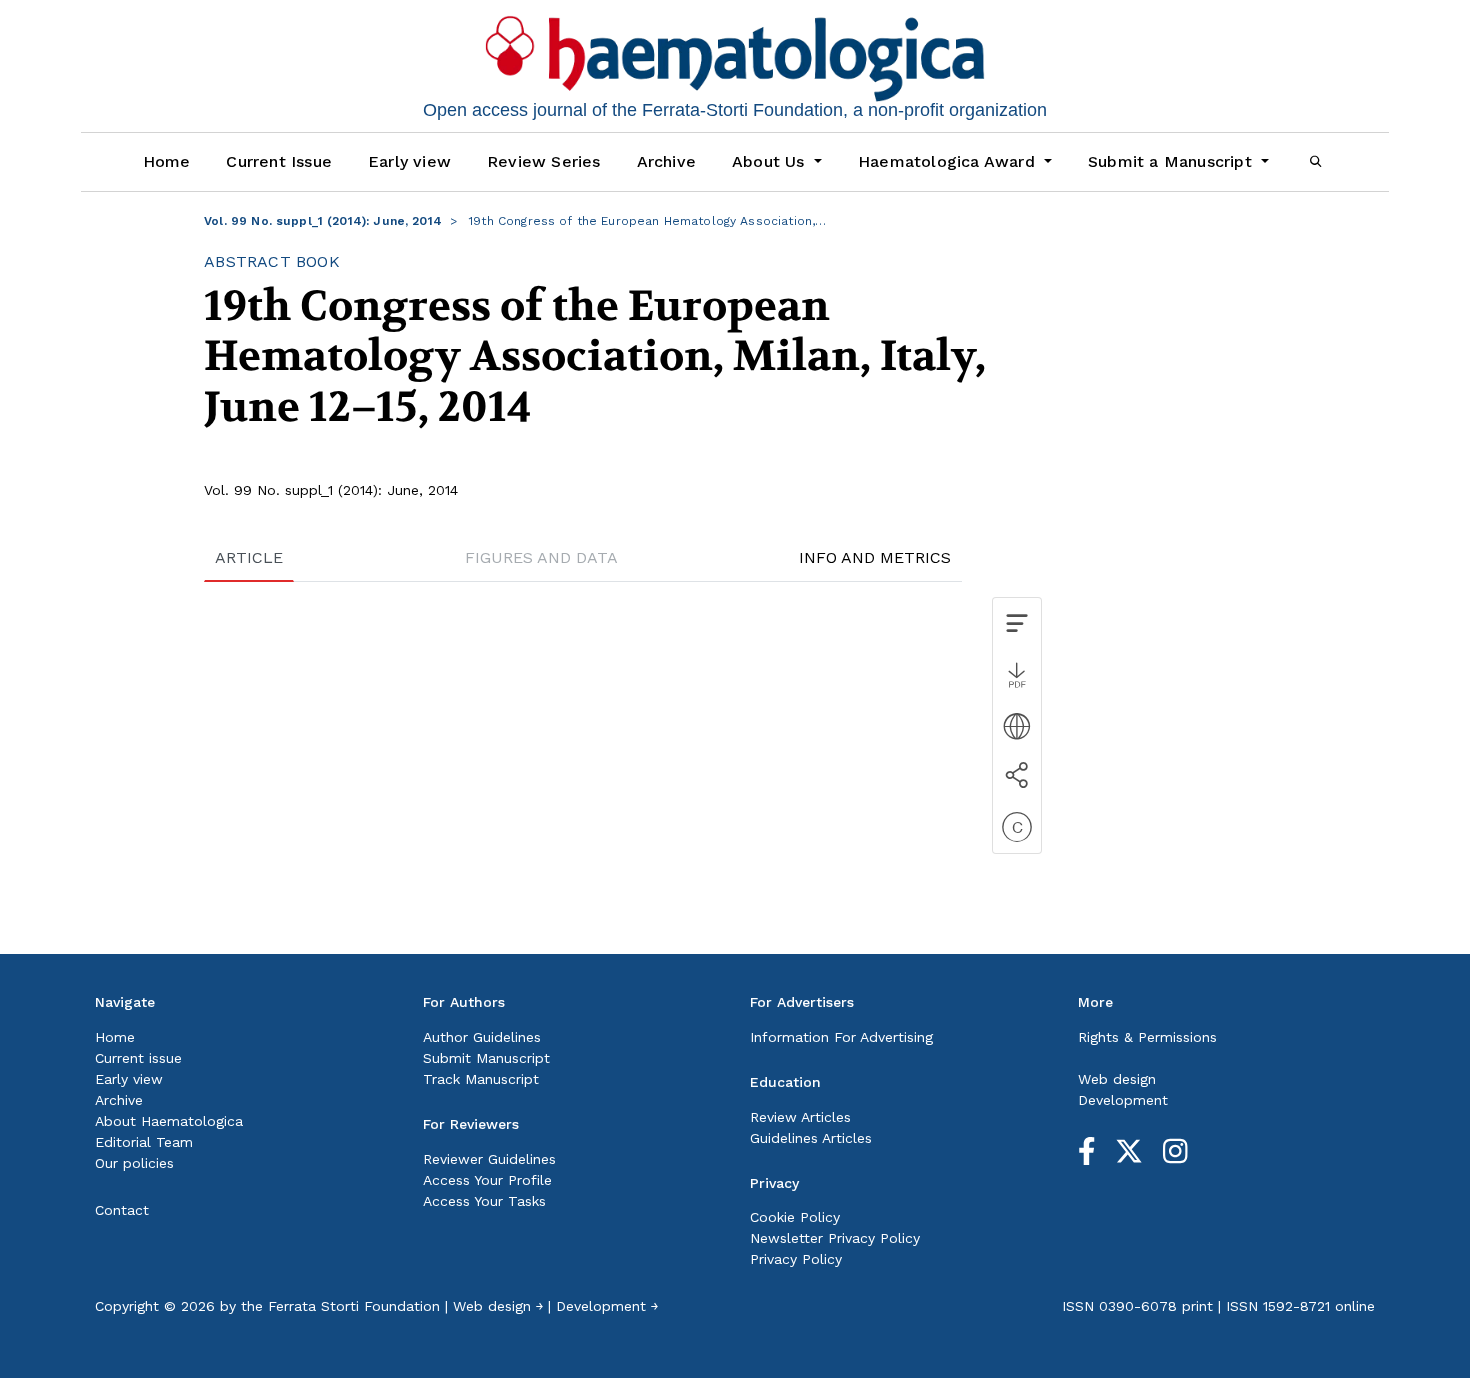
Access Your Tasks (484, 1201)
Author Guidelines (482, 1037)
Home (167, 161)
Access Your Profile (487, 1180)
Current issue (138, 1058)
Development (1123, 1100)
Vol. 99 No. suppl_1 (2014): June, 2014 (323, 221)
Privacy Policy (796, 1259)
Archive (666, 161)
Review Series (544, 161)
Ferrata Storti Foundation (354, 1306)
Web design (1117, 1079)
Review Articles (800, 1117)
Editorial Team (144, 1142)
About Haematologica (169, 1121)
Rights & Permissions (1147, 1037)
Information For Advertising (841, 1037)
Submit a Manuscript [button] (1172, 161)
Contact (122, 1210)
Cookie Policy (795, 1217)
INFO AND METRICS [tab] (875, 557)
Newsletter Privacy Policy (835, 1238)
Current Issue (279, 161)
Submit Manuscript (486, 1058)
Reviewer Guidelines (489, 1159)
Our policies (134, 1163)
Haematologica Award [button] (949, 161)
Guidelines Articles (811, 1138)
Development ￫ (607, 1306)
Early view (409, 161)
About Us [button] (771, 161)
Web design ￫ (498, 1306)
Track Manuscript (481, 1079)
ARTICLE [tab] (249, 557)
